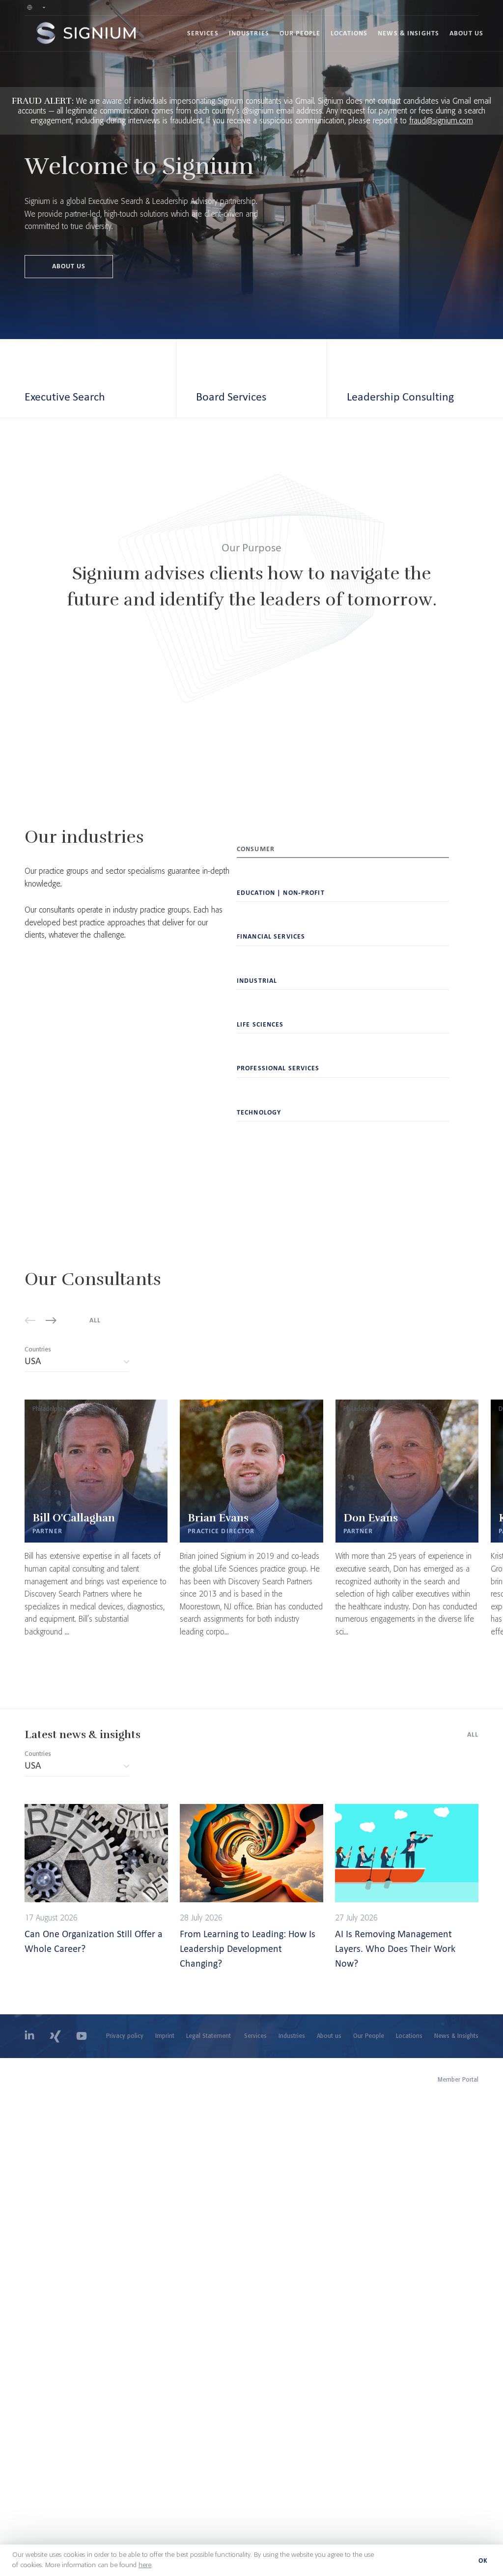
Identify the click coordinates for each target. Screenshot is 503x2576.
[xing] (55, 2036)
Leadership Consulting (400, 396)
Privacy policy (125, 2036)
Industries (249, 33)
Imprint (165, 2036)
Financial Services (271, 936)
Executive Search (65, 396)
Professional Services (278, 1068)
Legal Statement (209, 2036)
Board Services (231, 396)
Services (203, 33)
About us (466, 33)
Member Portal (458, 2080)
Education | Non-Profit (281, 893)
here (145, 2565)
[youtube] (82, 2036)
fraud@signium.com (441, 121)
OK (483, 2561)
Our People (300, 33)
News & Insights (408, 33)
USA (74, 1363)
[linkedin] (29, 2036)
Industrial (257, 981)
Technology (259, 1112)
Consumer (256, 849)
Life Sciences (260, 1024)
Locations (349, 33)
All (95, 1320)
